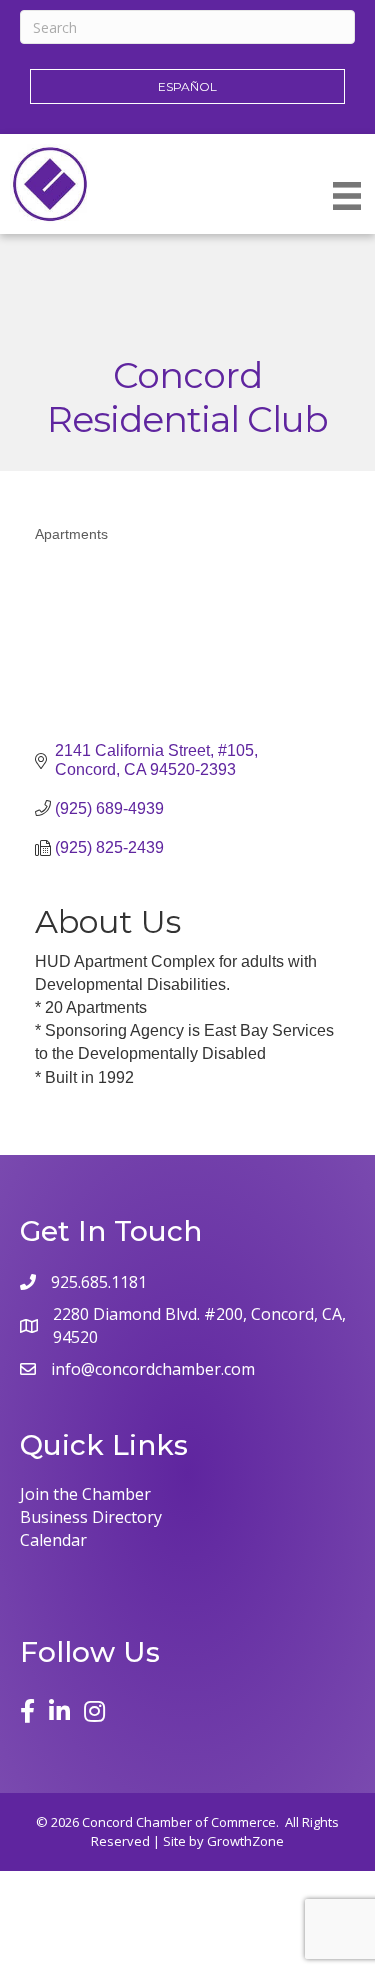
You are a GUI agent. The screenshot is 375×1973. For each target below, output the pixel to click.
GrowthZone (245, 1841)
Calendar (53, 1540)
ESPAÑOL (187, 86)
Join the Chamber (85, 1494)
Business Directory (91, 1517)
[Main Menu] (347, 196)
